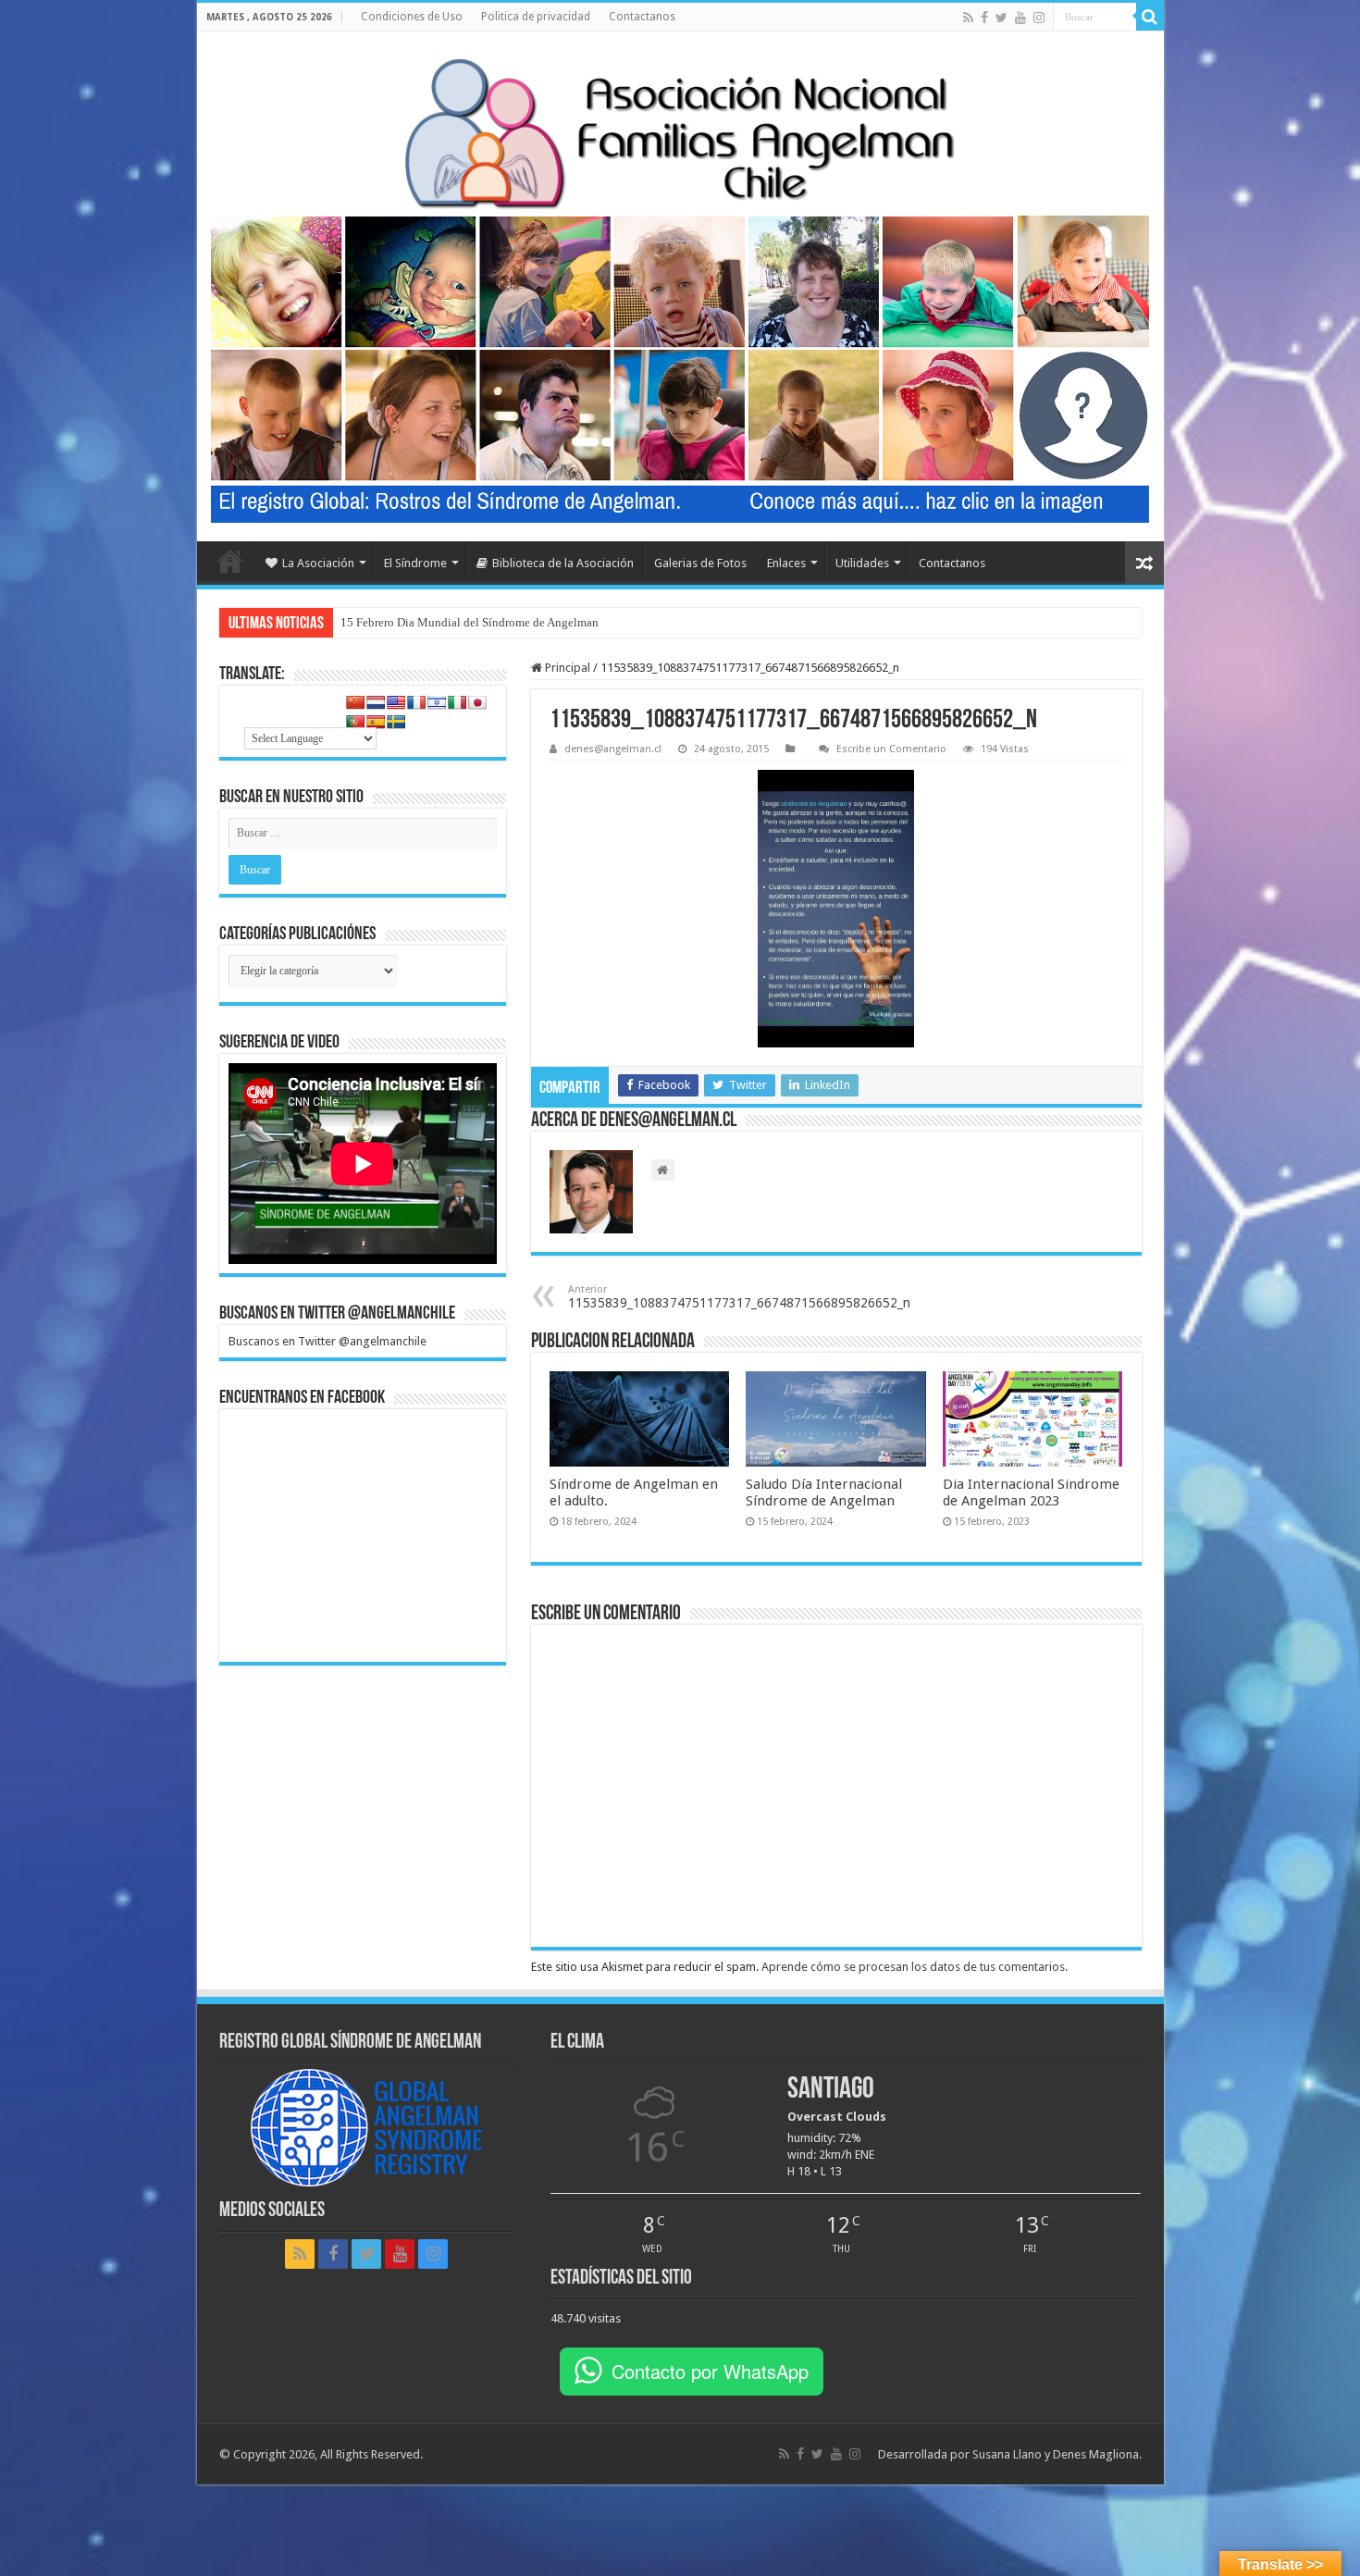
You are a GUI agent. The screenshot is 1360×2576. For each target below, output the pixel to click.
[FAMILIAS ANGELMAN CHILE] (680, 133)
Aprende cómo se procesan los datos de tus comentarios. (915, 1967)
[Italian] (457, 702)
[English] (396, 702)
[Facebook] (984, 18)
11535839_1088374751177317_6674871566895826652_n (739, 1297)
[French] (416, 702)
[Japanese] (477, 702)
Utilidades (862, 563)
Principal (566, 668)
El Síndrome (415, 563)
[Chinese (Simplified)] (355, 702)
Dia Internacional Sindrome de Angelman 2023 (1031, 1492)
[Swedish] (396, 722)
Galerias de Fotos (700, 563)
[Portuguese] (355, 722)
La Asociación (318, 563)
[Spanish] (376, 722)
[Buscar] (1150, 17)
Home (230, 561)
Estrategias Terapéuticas (401, 622)
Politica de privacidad (536, 17)
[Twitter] (1001, 18)
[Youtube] (1020, 18)
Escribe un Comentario (891, 749)
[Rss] (968, 18)
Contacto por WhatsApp (710, 2371)
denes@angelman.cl (613, 749)
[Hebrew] (437, 702)
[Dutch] (376, 702)
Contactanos (642, 17)
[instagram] (1039, 18)
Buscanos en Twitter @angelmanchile (337, 1314)
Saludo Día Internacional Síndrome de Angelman (824, 1492)
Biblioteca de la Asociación (563, 563)
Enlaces (786, 563)
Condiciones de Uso (412, 17)
